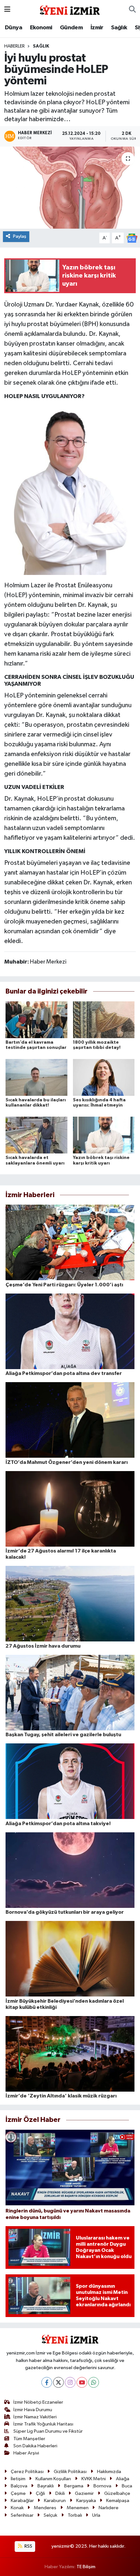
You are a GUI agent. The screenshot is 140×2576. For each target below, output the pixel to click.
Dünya (14, 28)
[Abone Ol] (132, 238)
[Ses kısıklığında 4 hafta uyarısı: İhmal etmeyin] (104, 1077)
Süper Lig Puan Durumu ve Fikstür (48, 2431)
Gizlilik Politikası (70, 2472)
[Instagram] (70, 2382)
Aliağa (123, 2479)
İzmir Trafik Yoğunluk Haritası (43, 2424)
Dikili (60, 2493)
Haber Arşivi (26, 2453)
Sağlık (119, 28)
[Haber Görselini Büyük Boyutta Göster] (70, 489)
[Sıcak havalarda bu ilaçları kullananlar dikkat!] (36, 1077)
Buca (127, 2486)
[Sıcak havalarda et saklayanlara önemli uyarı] (36, 1135)
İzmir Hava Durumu (33, 2410)
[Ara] (132, 10)
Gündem (71, 28)
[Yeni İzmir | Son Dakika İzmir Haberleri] (70, 9)
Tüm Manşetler (29, 2439)
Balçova (19, 2486)
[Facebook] (47, 2382)
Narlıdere (109, 2508)
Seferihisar (22, 2515)
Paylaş (20, 236)
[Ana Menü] (7, 10)
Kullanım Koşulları (53, 2479)
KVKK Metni (94, 2479)
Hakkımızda (109, 2472)
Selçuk (50, 2515)
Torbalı (75, 2515)
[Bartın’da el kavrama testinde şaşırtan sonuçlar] (36, 1020)
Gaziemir (84, 2493)
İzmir (97, 28)
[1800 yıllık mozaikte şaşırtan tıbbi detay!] (104, 1020)
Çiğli (40, 2493)
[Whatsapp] (94, 2382)
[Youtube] (82, 2382)
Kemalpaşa (118, 2501)
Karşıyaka (86, 2501)
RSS (28, 2546)
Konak (17, 2508)
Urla (96, 2515)
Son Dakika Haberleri (35, 2446)
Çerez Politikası (27, 2472)
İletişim (18, 2479)
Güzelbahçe (117, 2493)
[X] (58, 2382)
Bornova (102, 2486)
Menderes (45, 2508)
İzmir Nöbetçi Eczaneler (38, 2402)
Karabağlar (22, 2501)
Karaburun (55, 2501)
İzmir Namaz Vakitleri (35, 2417)
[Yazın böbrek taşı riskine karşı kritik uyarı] (104, 1135)
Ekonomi (41, 28)
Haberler (14, 46)
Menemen (78, 2508)
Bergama (74, 2486)
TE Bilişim (86, 2567)
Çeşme (18, 2493)
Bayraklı (46, 2486)
